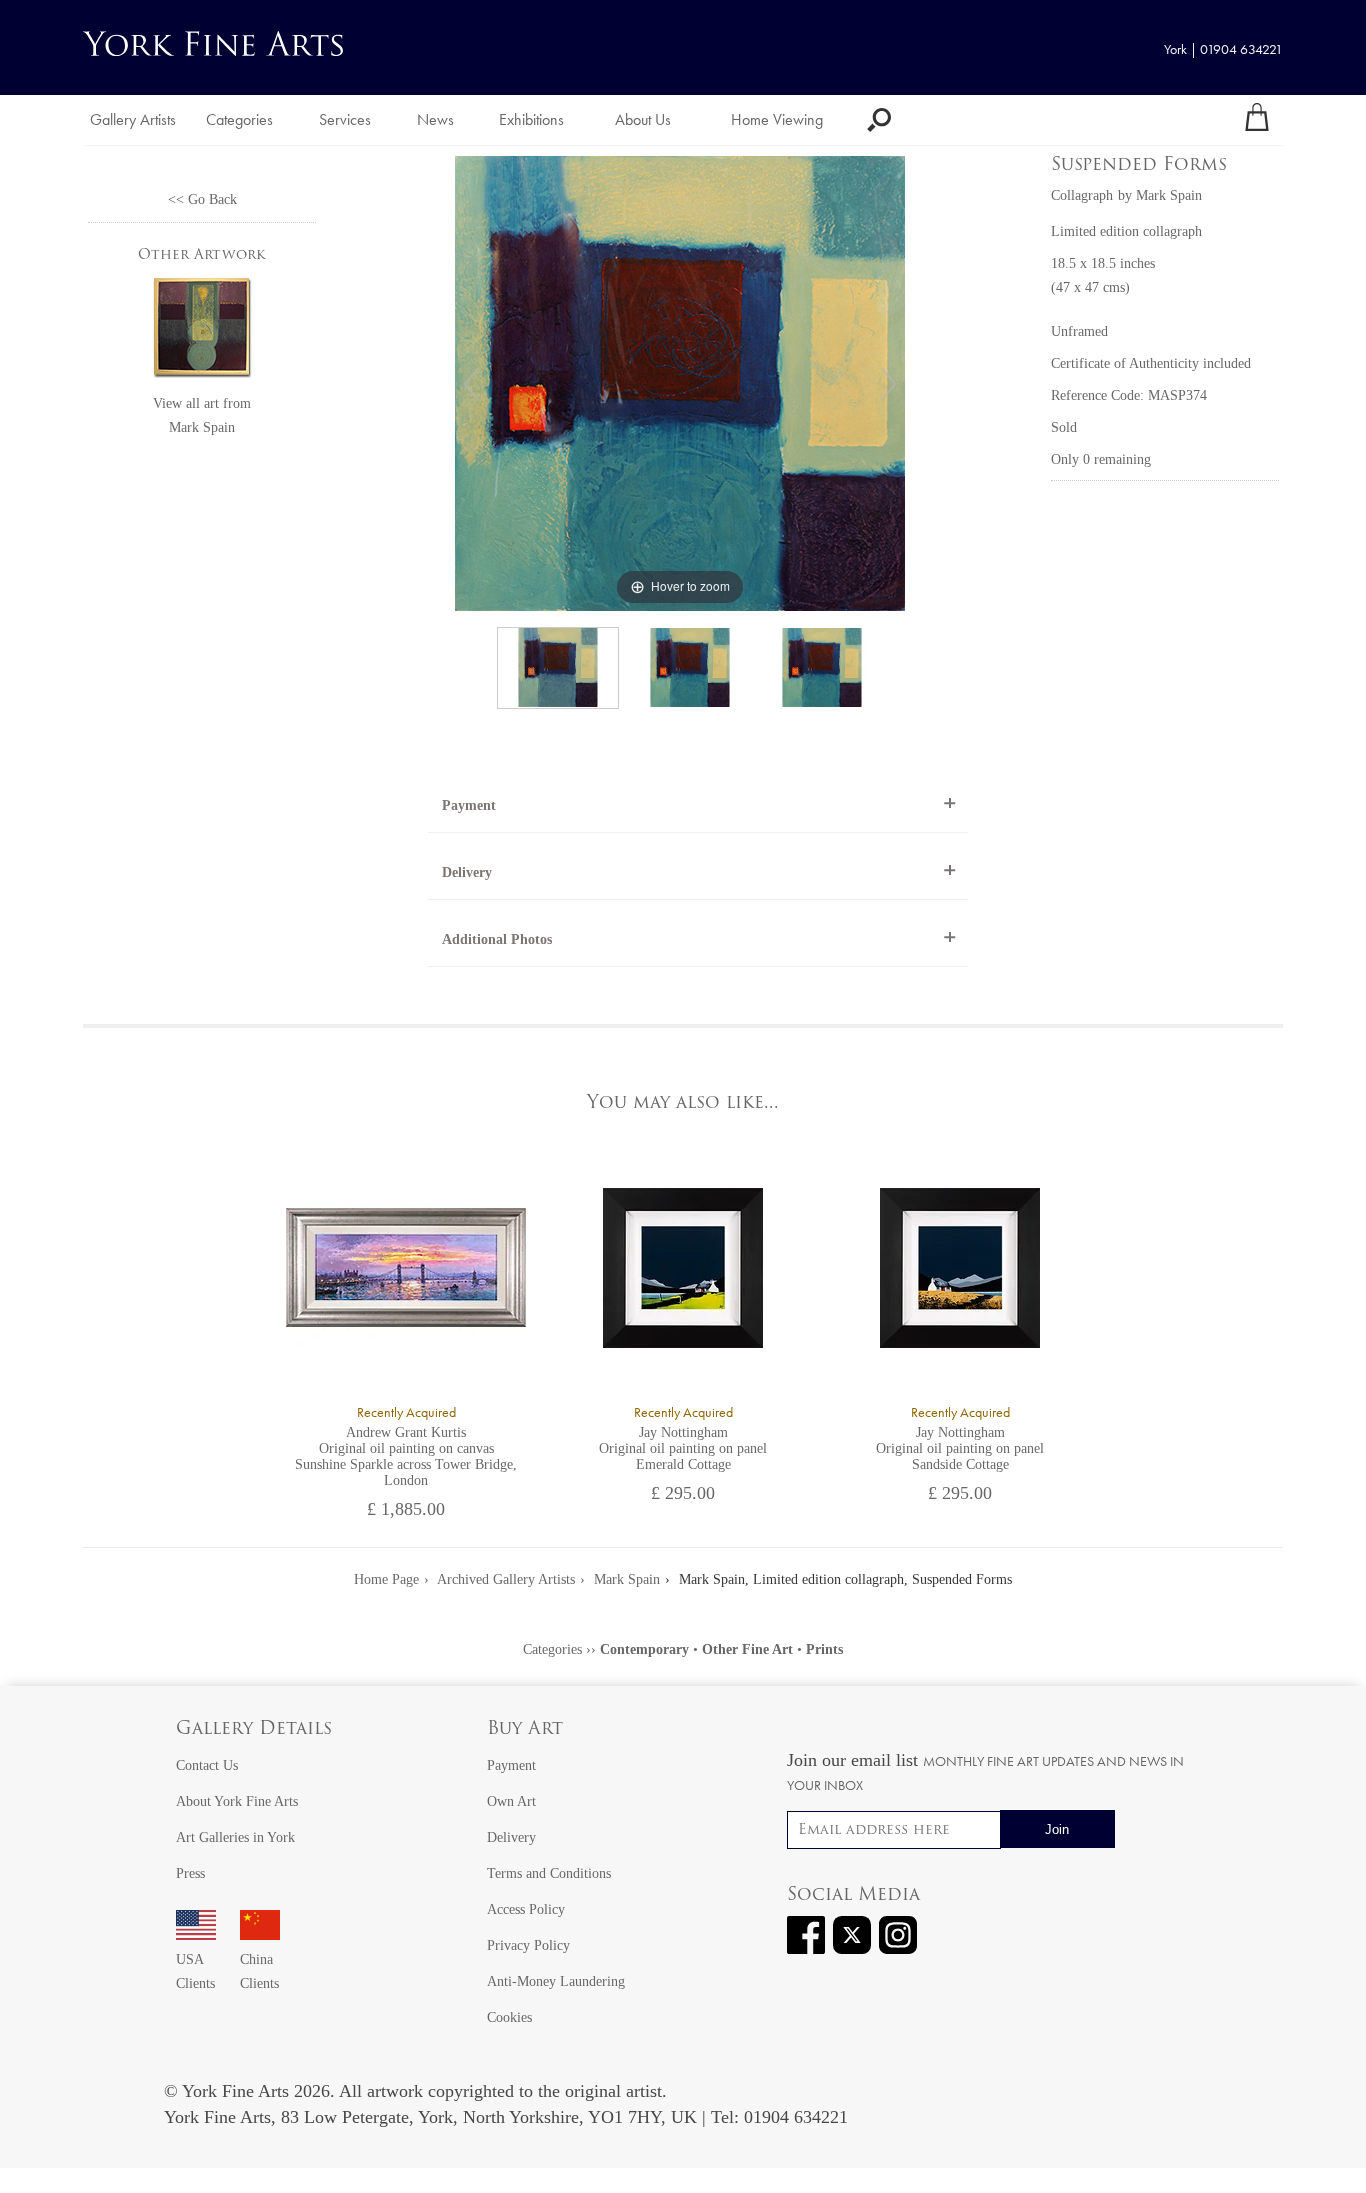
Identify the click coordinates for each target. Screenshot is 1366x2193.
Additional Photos (497, 939)
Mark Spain (202, 427)
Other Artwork (202, 255)
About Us (643, 119)
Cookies (509, 2017)
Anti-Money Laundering (556, 1981)
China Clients (259, 1971)
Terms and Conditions (549, 1873)
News (435, 119)
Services (345, 119)
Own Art (511, 1801)
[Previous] (471, 384)
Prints (824, 1649)
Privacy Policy (528, 1945)
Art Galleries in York (235, 1837)
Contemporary (644, 1649)
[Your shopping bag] (1257, 120)
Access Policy (526, 1909)
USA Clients (195, 1971)
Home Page (386, 1579)
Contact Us (207, 1765)
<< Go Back (202, 199)
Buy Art (525, 1730)
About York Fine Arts (237, 1801)
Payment (469, 805)
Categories (239, 119)
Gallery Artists (133, 119)
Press (190, 1873)
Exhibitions (531, 119)
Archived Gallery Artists (506, 1579)
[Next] (889, 384)
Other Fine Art (747, 1649)
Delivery (467, 872)
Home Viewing (777, 119)
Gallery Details (254, 1730)
